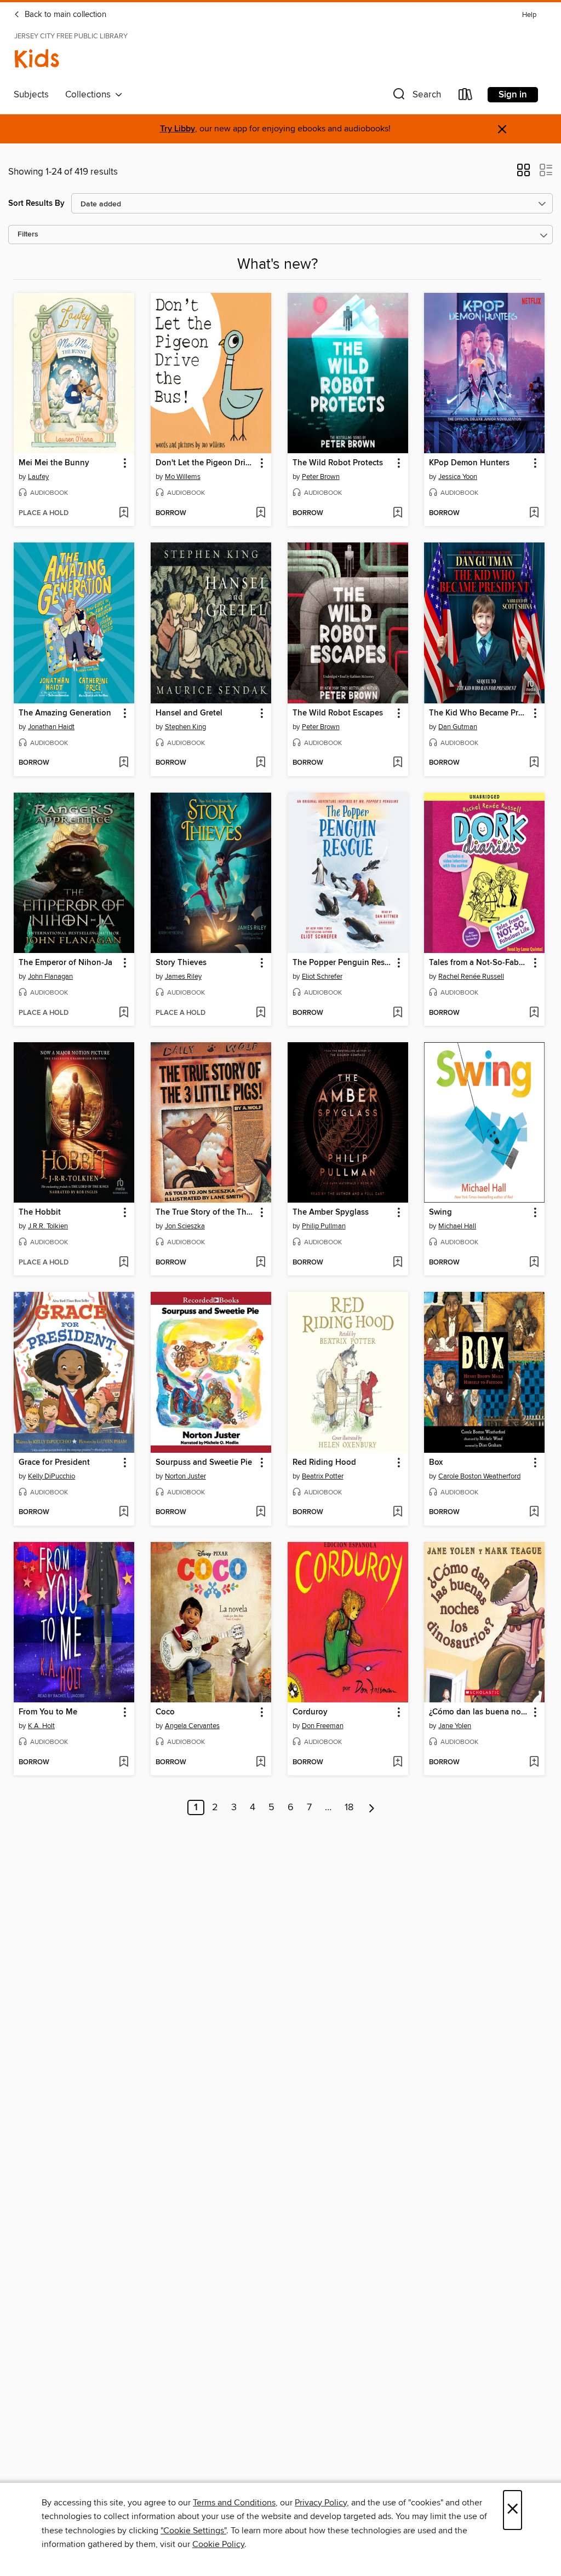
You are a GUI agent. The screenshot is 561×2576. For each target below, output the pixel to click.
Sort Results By (36, 203)
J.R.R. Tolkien (48, 1226)
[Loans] (466, 97)
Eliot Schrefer (322, 977)
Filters (28, 235)
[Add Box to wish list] (534, 1512)
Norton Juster (185, 1476)
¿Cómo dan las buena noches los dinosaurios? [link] (479, 1712)
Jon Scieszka (185, 1226)
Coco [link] (165, 1712)
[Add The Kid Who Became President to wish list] (534, 763)
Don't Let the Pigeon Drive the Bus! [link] (206, 463)
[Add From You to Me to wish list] (124, 1763)
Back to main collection (64, 15)
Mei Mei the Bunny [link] (54, 463)
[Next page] (372, 1807)
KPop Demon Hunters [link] (469, 463)
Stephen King (185, 727)
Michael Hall (457, 1226)
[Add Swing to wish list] (534, 1263)
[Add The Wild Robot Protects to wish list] (397, 513)
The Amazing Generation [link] (65, 713)
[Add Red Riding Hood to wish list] (397, 1512)
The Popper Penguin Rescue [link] (343, 963)
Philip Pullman (324, 1226)
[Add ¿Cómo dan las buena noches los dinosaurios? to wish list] (534, 1763)
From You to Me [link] (48, 1712)
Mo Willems (183, 477)
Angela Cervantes (192, 1726)
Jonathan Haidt (51, 727)
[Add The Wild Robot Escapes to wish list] (397, 763)
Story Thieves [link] (181, 963)
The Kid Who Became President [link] (479, 713)
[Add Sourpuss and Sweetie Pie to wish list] (261, 1512)
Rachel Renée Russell (471, 977)
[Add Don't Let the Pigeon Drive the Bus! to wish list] (261, 513)
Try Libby (178, 129)
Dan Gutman (458, 727)
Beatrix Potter (323, 1476)
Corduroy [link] (310, 1712)
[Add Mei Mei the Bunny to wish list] (124, 513)
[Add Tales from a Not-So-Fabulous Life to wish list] (534, 1013)
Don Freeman (323, 1726)
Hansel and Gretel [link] (189, 713)
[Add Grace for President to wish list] (124, 1512)
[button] (416, 97)
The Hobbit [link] (40, 1212)
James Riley (183, 977)
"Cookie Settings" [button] (193, 2531)
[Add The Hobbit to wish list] (124, 1263)
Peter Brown (321, 477)
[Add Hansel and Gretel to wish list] (261, 763)
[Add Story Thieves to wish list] (261, 1013)
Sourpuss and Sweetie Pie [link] (204, 1463)
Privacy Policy (321, 2503)
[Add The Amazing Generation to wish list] (124, 763)
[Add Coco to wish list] (261, 1763)
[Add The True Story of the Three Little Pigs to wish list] (261, 1263)
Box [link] (436, 1463)
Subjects (31, 95)
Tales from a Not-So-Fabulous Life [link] (479, 963)
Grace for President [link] (54, 1463)
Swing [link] (440, 1212)
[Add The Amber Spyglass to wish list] (397, 1263)
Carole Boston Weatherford (479, 1476)
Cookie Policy (218, 2544)
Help (529, 15)
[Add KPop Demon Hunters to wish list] (534, 513)
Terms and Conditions (234, 2503)
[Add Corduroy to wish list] (397, 1763)
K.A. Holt (41, 1726)
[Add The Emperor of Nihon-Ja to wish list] (124, 1013)
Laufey (38, 477)
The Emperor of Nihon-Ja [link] (65, 963)
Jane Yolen (455, 1726)
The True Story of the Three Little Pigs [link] (206, 1212)
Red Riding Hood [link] (324, 1463)
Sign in (513, 95)
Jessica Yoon (458, 477)
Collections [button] (90, 95)
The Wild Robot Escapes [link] (338, 713)
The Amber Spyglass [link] (331, 1212)
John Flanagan (50, 977)
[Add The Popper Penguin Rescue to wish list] (397, 1013)
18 (349, 1807)
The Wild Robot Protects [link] (338, 463)
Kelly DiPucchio (51, 1476)
